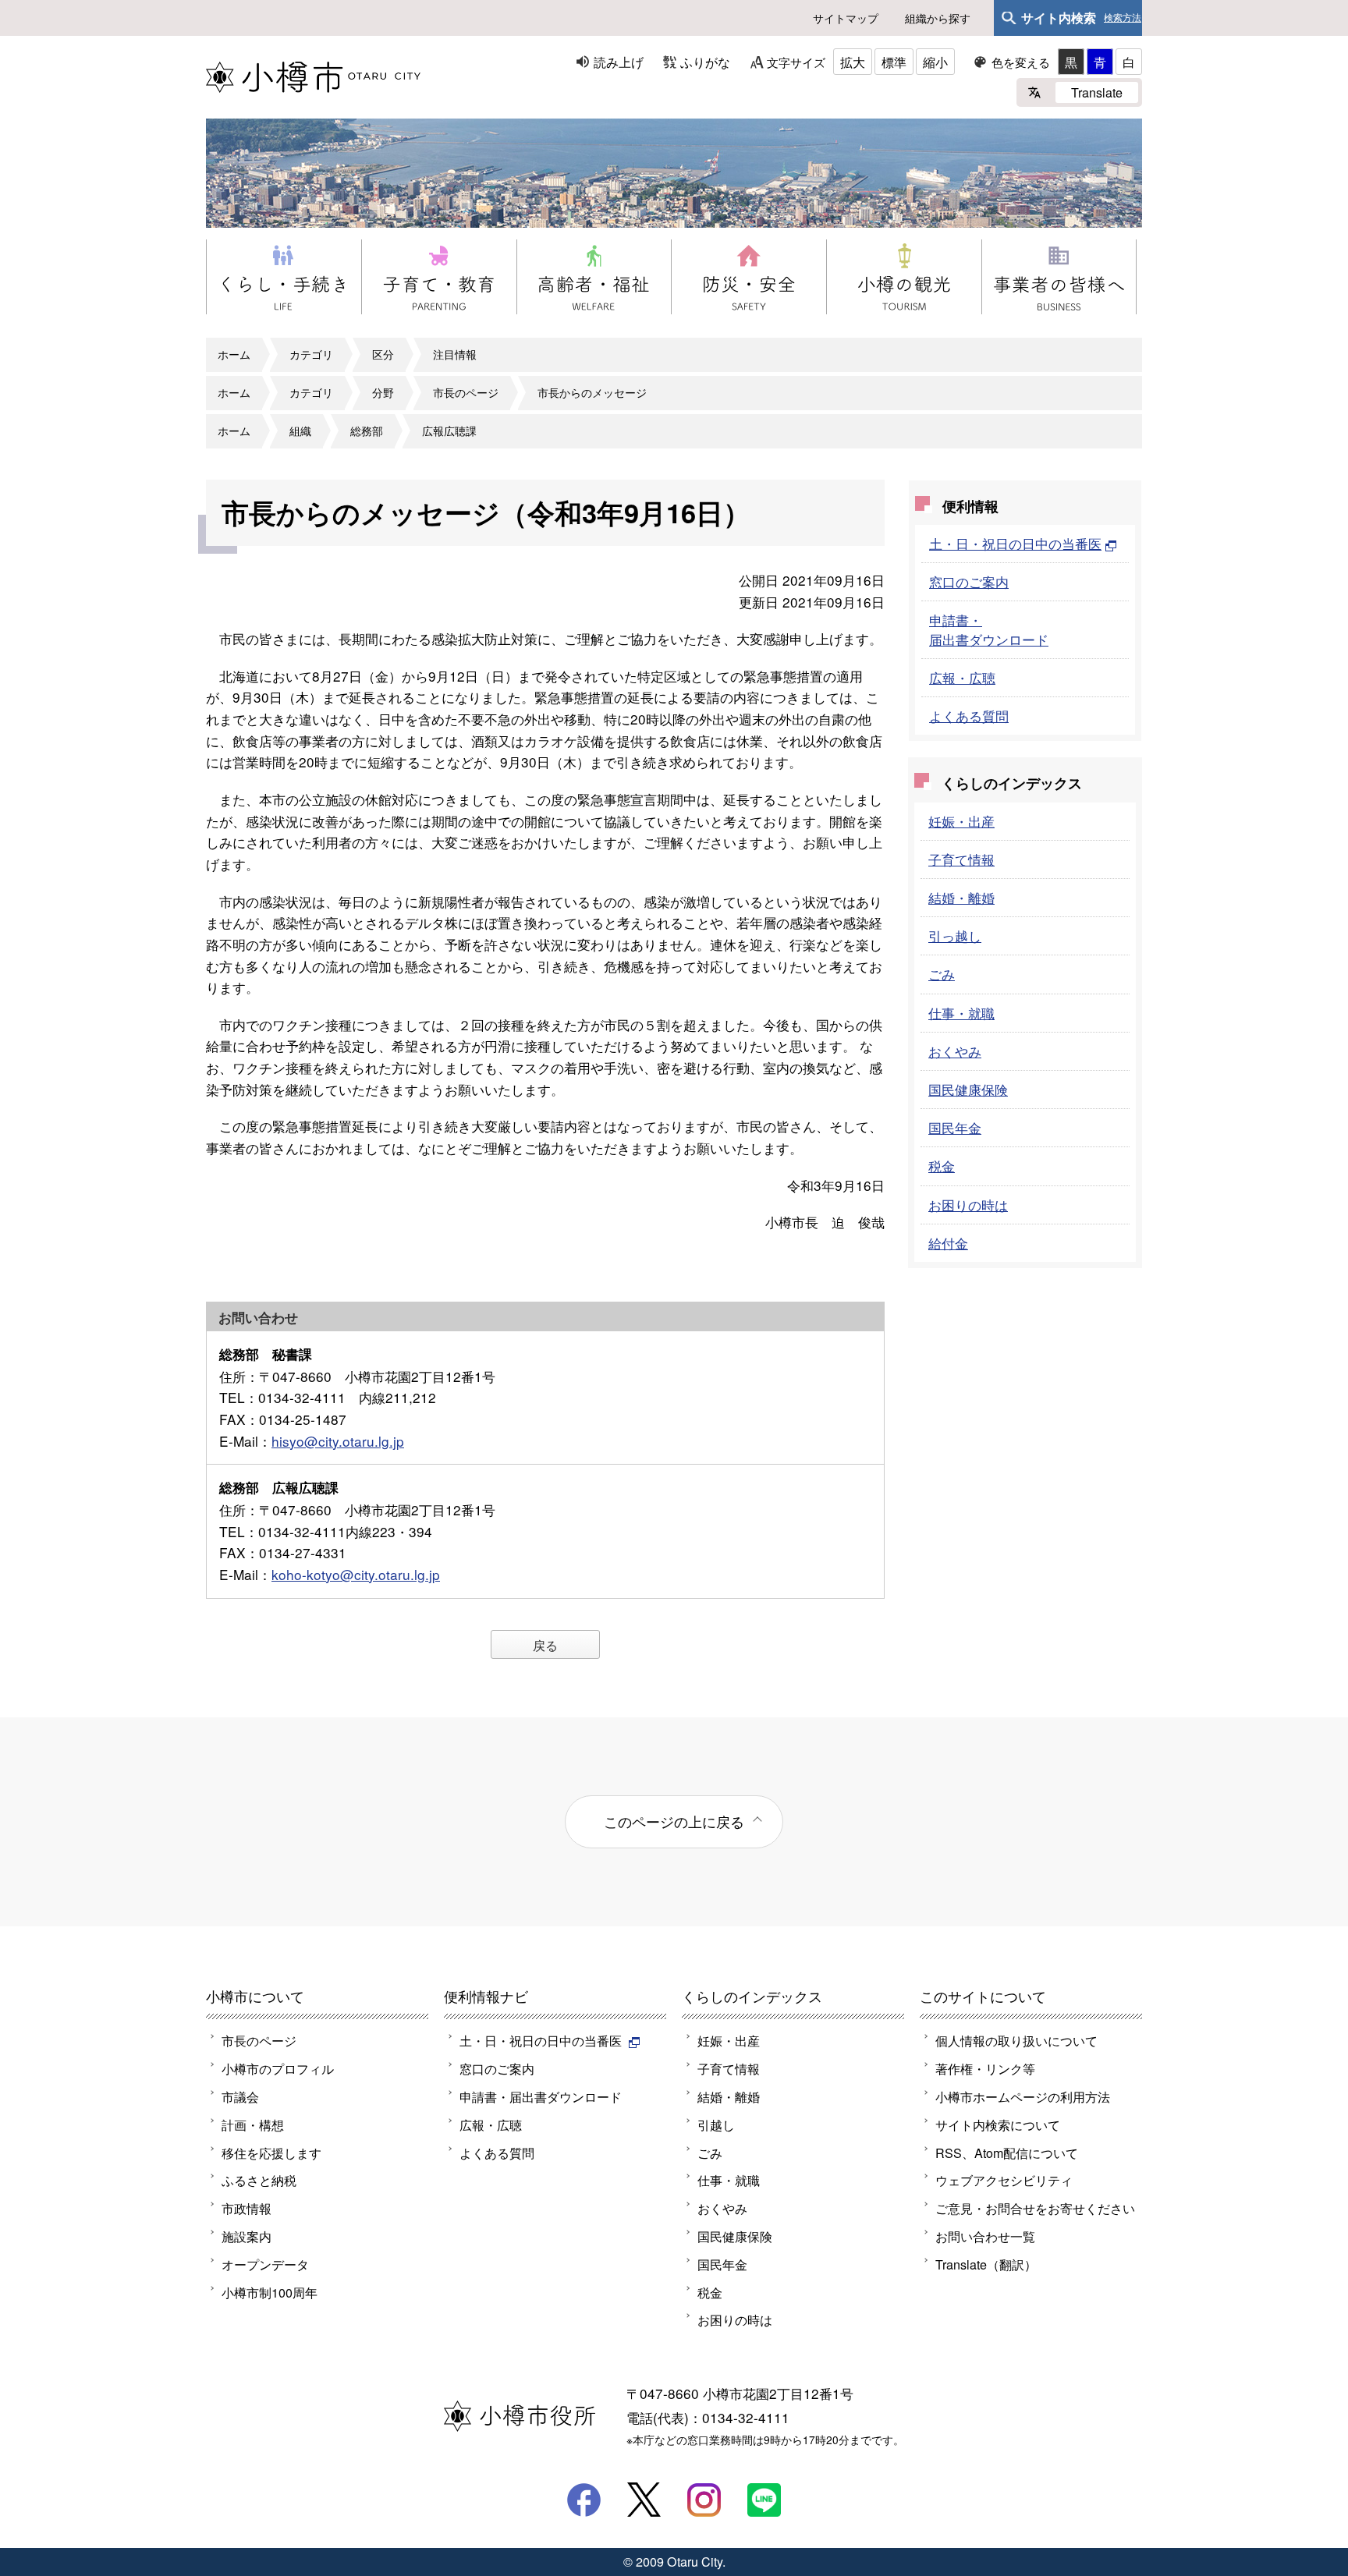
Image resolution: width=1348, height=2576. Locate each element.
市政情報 (247, 2208)
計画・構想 (253, 2124)
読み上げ (619, 62)
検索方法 (1123, 18)
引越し (716, 2124)
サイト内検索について (998, 2124)
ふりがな (705, 62)
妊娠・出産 (961, 821)
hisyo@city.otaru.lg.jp (338, 1441)
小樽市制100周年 (270, 2292)
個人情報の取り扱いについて (1016, 2040)
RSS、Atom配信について (1007, 2153)
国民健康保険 (968, 1089)
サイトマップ (846, 18)
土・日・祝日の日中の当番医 (1015, 543)
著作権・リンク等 (985, 2068)
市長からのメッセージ (592, 392)
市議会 (240, 2096)
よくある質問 (969, 716)
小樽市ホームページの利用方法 (1023, 2096)
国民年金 (955, 1127)
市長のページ (466, 392)
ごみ (942, 974)
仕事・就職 (961, 1013)
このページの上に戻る (674, 1821)
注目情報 (455, 354)
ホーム (234, 354)
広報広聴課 (449, 431)
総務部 (367, 431)
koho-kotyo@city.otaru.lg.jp (356, 1574)
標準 (894, 62)
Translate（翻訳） (986, 2264)
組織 (300, 431)
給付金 (948, 1243)
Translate (1097, 92)
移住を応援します (271, 2153)
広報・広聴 (962, 677)
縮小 (935, 62)
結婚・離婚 (961, 897)
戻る (545, 1645)
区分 (383, 354)
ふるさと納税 (259, 2180)
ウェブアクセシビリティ (1004, 2180)
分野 (383, 392)
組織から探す (938, 18)
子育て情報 (961, 859)
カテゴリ (311, 354)
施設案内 (247, 2236)
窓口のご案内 (969, 581)
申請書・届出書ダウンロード (989, 629)
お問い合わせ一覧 (985, 2236)
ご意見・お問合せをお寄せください (1035, 2208)
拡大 (853, 62)
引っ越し (955, 935)
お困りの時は (968, 1205)
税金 (942, 1166)
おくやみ (955, 1051)
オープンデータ (265, 2264)
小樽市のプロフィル (278, 2068)
